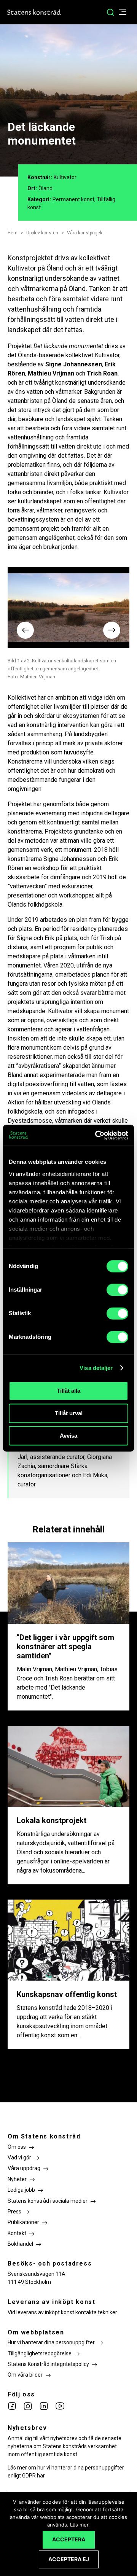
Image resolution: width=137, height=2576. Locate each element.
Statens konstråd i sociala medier (48, 2201)
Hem (13, 233)
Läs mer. (80, 2525)
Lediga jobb (21, 2190)
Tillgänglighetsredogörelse (40, 2353)
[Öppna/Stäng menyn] (127, 12)
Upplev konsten (42, 233)
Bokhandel (20, 2244)
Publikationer (23, 2222)
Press (14, 2212)
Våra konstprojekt (85, 233)
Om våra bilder (25, 2375)
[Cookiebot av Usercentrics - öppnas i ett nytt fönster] (97, 1135)
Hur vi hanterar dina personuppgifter (51, 2342)
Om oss (17, 2147)
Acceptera (69, 2539)
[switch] (117, 1290)
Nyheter (17, 2179)
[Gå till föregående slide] (25, 630)
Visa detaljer (96, 1368)
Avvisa (68, 1436)
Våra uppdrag (24, 2168)
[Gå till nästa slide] (112, 630)
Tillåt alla (68, 1391)
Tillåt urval (69, 1413)
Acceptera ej (69, 2559)
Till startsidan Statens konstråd (34, 12)
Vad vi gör (19, 2158)
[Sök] (110, 12)
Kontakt (17, 2233)
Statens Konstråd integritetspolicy (48, 2364)
